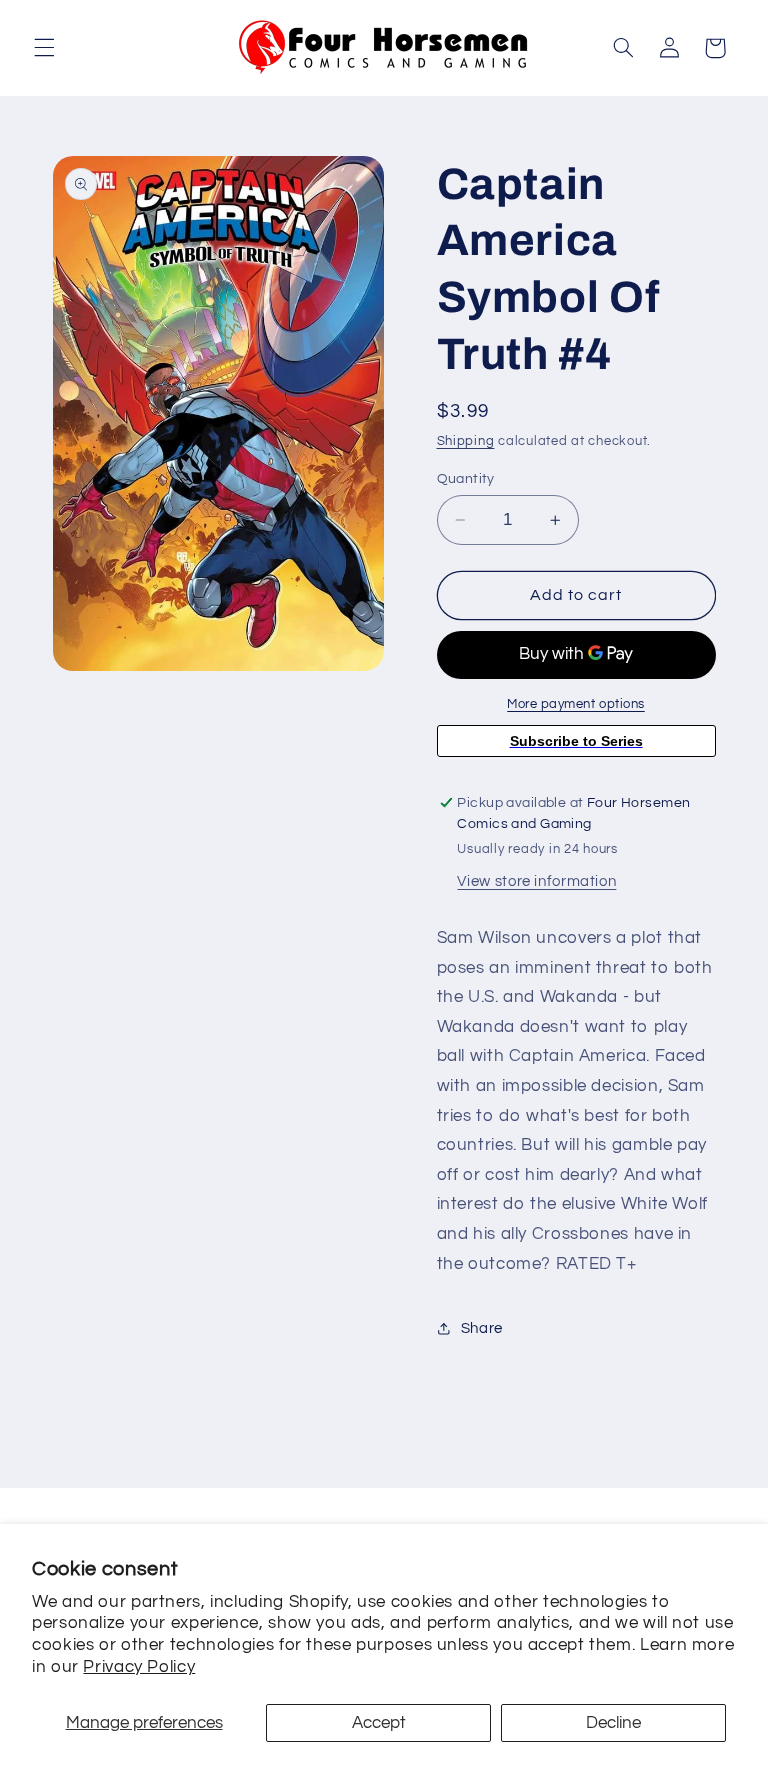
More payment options (576, 704)
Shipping (466, 441)
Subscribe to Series (576, 741)
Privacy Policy (139, 1667)
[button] (44, 48)
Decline (613, 1723)
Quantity (466, 479)
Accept (379, 1723)
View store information (536, 881)
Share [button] (482, 1328)
